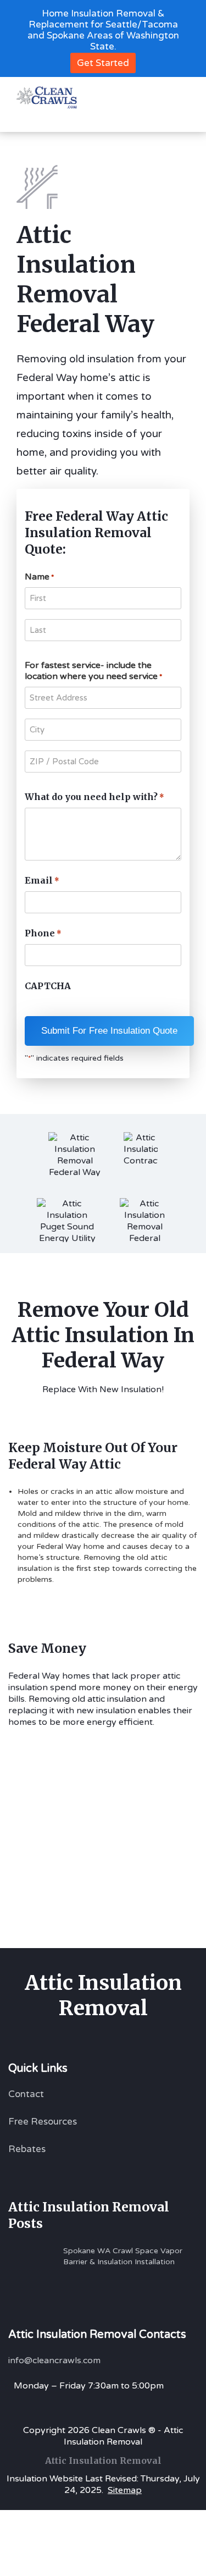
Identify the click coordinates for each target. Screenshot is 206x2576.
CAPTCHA (48, 986)
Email (42, 880)
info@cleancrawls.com (54, 2360)
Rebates (27, 2149)
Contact (26, 2094)
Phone (43, 933)
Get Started (103, 63)
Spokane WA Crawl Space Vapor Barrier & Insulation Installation (123, 2256)
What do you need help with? (94, 797)
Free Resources (43, 2122)
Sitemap (125, 2490)
